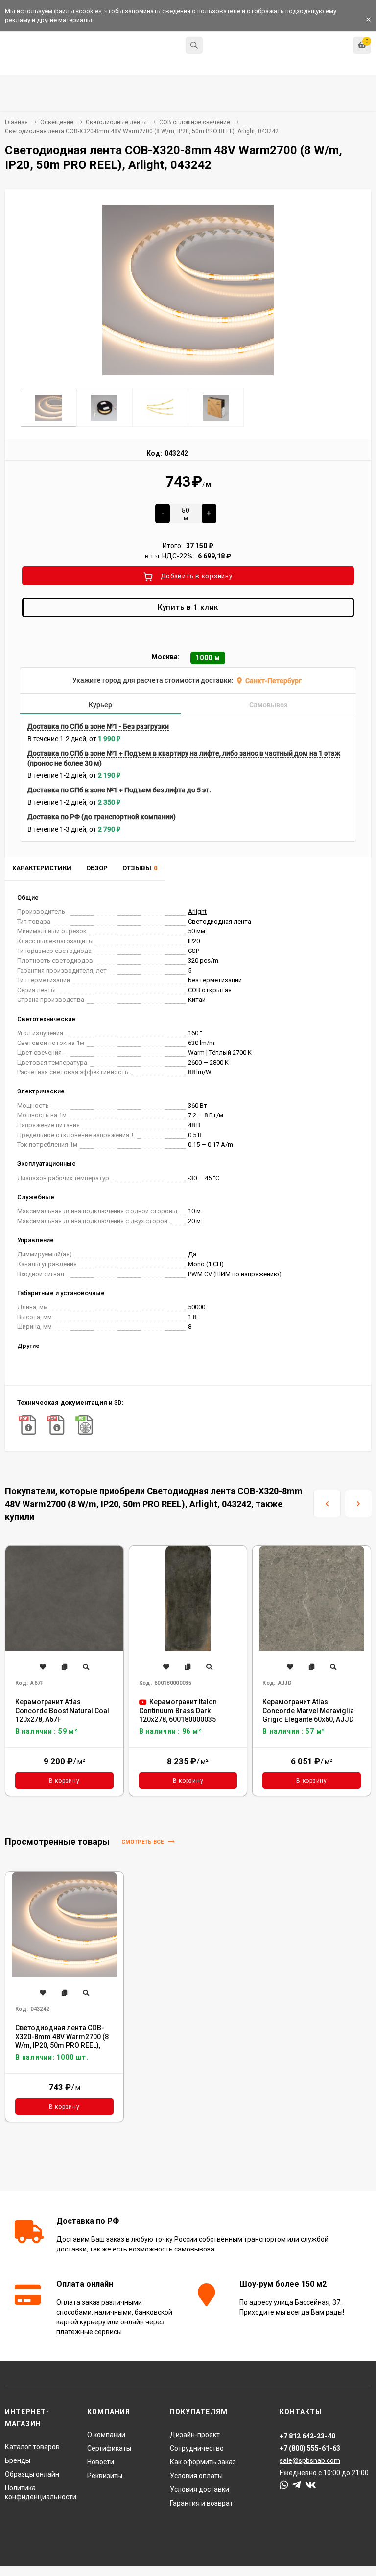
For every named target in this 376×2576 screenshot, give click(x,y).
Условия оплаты (196, 2476)
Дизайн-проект (195, 2435)
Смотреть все (143, 1842)
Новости (101, 2462)
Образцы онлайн (32, 2474)
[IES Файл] (84, 1425)
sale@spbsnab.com (310, 2460)
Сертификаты (109, 2448)
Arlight (197, 912)
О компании (106, 2435)
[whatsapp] (284, 2485)
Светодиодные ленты (116, 122)
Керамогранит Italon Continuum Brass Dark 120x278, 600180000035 (178, 1711)
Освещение (57, 122)
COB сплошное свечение (195, 122)
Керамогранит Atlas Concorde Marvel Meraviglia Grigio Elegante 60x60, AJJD (308, 1711)
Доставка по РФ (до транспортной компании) (102, 817)
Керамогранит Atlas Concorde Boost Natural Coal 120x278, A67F (62, 1711)
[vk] (311, 2485)
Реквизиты (105, 2476)
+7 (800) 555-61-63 (310, 2448)
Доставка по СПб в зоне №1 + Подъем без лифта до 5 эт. (119, 790)
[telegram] (297, 2485)
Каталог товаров (32, 2447)
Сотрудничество (197, 2448)
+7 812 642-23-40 (234, 46)
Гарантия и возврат (201, 2503)
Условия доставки (200, 2489)
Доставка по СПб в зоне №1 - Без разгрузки (98, 726)
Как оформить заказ (203, 2462)
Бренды (18, 2460)
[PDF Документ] (27, 1425)
